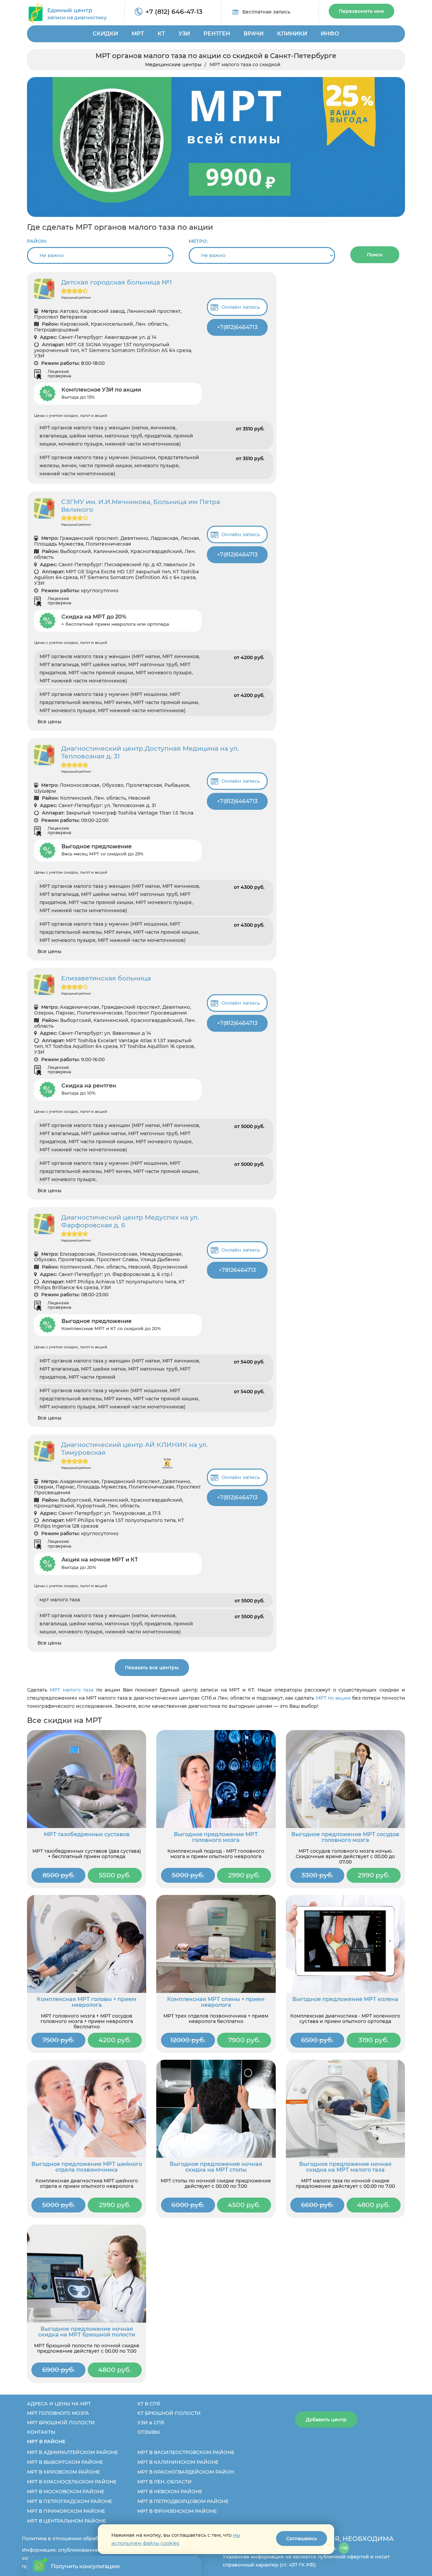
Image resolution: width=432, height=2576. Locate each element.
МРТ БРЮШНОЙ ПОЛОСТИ (61, 2423)
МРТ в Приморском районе (66, 2511)
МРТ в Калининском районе (178, 2462)
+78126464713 (237, 1270)
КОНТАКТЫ (41, 2432)
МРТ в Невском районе (170, 2492)
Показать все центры (152, 1668)
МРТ (138, 34)
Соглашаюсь (302, 2539)
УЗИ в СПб (151, 2423)
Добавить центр (326, 2420)
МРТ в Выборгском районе (65, 2462)
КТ (161, 34)
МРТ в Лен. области (165, 2482)
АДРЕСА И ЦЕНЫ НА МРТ (59, 2404)
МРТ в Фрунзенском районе (177, 2511)
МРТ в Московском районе (66, 2492)
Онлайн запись (241, 307)
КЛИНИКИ (292, 34)
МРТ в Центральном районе (66, 2521)
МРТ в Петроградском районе (70, 2501)
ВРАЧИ (254, 34)
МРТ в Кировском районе (63, 2472)
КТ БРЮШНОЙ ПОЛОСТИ (169, 2413)
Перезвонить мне (361, 11)
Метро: (198, 241)
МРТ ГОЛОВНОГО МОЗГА (58, 2413)
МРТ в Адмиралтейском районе (72, 2452)
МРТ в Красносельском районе (72, 2482)
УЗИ (184, 34)
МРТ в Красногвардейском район (186, 2472)
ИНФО (330, 34)
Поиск (375, 255)
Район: (37, 241)
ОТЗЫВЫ (149, 2432)
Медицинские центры (173, 65)
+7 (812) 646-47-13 (174, 12)
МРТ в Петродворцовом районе (183, 2501)
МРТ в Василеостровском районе (186, 2452)
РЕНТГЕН (217, 34)
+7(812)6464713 (237, 327)
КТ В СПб (149, 2404)
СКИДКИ (105, 34)
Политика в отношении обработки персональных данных (95, 2539)
